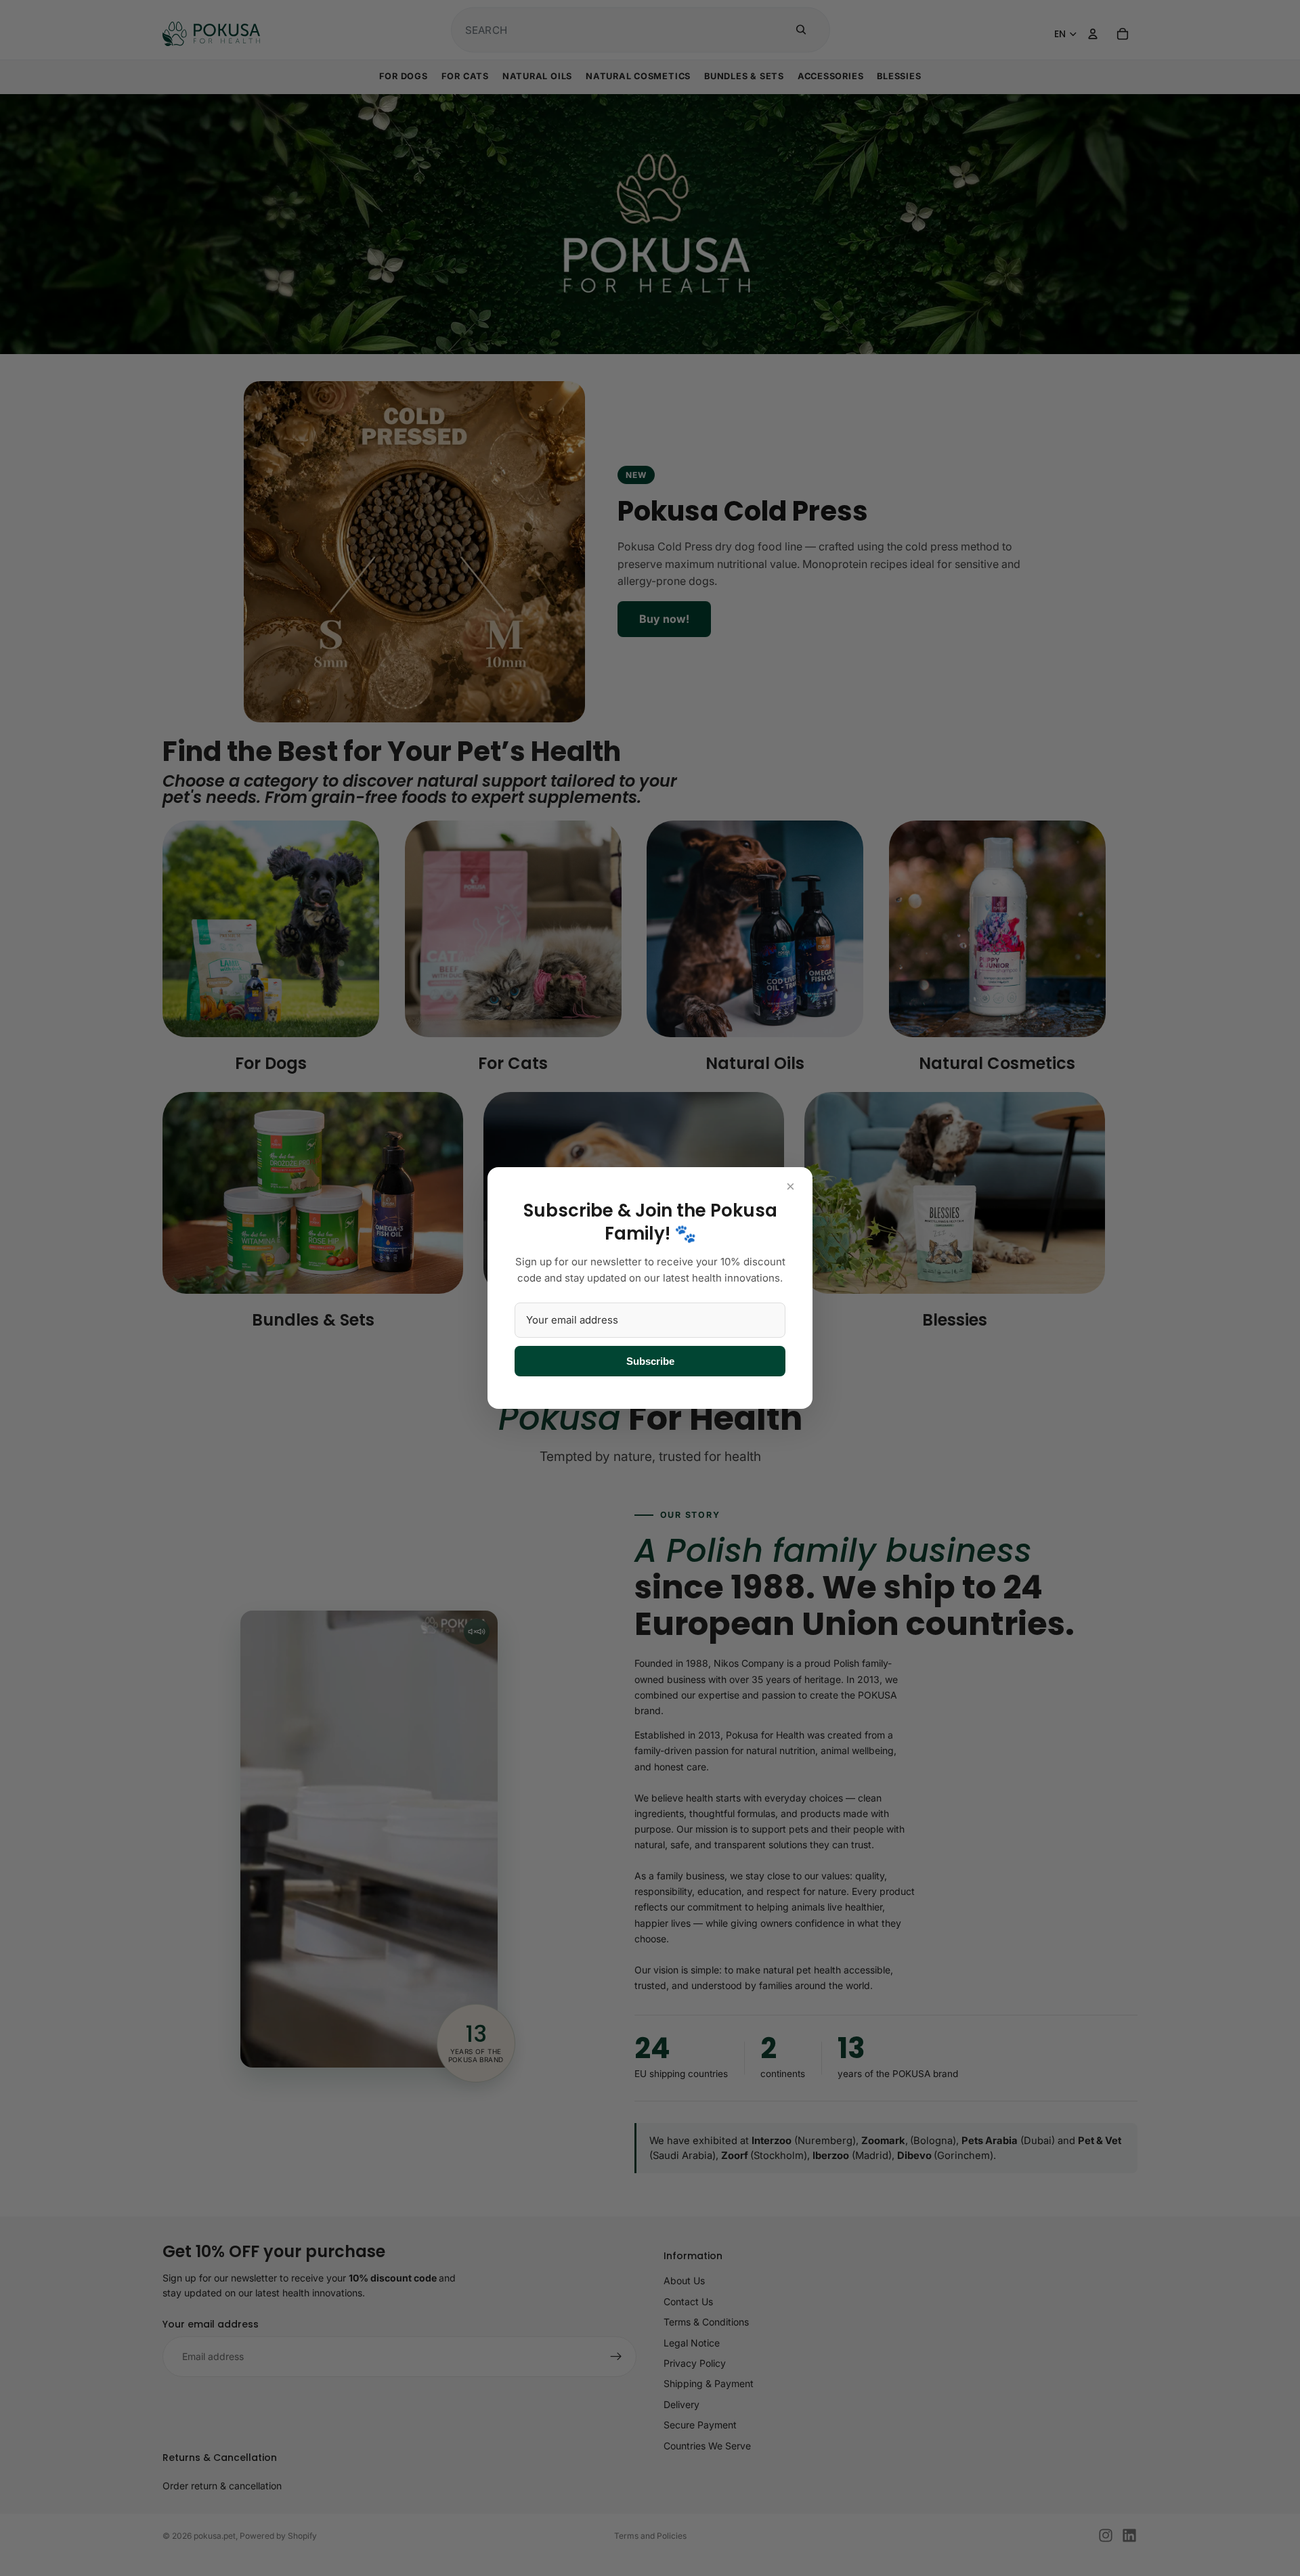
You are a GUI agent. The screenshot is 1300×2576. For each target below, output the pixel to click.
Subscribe (650, 1361)
